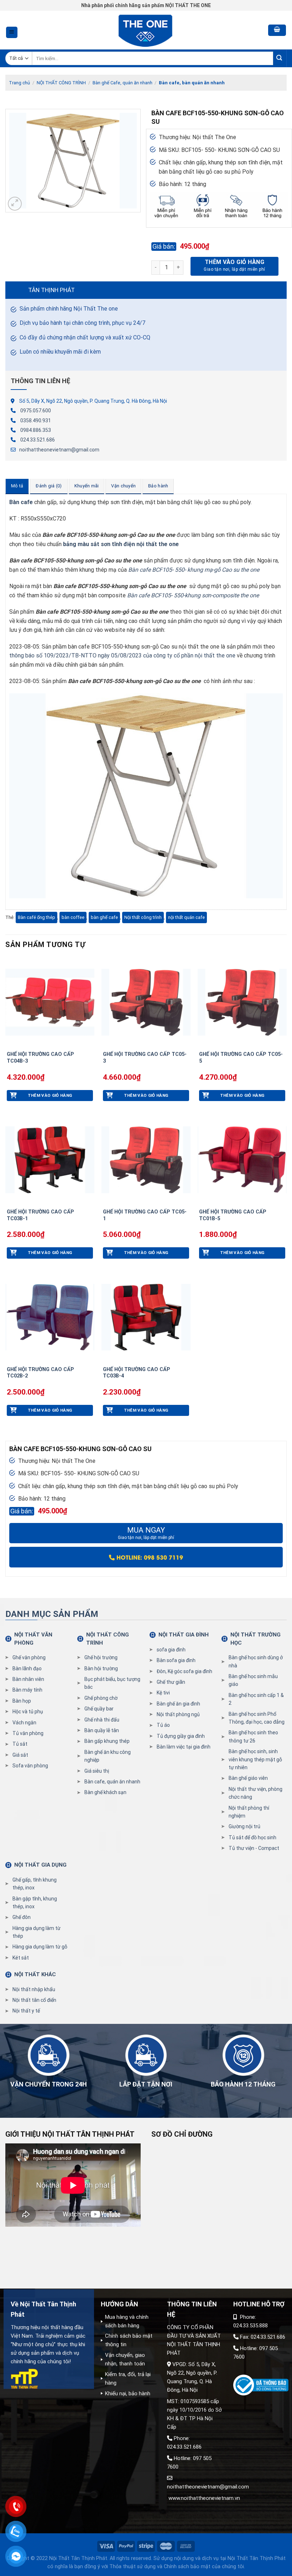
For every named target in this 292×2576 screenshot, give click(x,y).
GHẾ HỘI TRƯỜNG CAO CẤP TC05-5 (241, 1058)
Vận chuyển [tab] (123, 486)
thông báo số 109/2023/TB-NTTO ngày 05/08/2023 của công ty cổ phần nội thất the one (122, 655)
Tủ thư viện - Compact (254, 1848)
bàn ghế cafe (104, 917)
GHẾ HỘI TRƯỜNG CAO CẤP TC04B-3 (40, 1058)
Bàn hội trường (101, 1668)
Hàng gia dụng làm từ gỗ (40, 1947)
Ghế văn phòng (29, 1657)
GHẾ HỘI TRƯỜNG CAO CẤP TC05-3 (145, 1058)
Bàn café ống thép (36, 917)
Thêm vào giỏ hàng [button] (50, 1095)
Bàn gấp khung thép (107, 1741)
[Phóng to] (15, 204)
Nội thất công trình (143, 917)
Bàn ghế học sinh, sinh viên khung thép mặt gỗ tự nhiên (255, 1759)
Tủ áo (163, 1725)
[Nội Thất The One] (146, 30)
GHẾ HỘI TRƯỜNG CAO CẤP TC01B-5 (233, 1215)
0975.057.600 (36, 411)
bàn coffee (73, 917)
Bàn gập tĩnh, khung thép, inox (35, 1903)
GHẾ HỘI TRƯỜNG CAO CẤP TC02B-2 (40, 1373)
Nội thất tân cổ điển (34, 2000)
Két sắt (21, 1958)
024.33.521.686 (38, 440)
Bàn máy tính (27, 1690)
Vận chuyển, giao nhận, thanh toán (125, 2359)
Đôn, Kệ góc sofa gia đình (184, 1671)
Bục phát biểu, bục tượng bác (112, 1683)
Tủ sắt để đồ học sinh (252, 1837)
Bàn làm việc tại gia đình (184, 1747)
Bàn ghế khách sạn (105, 1792)
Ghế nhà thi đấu (102, 1720)
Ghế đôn (22, 1917)
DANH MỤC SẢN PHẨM (52, 1614)
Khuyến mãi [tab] (87, 486)
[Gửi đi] (280, 59)
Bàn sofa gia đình (176, 1660)
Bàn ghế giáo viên (248, 1778)
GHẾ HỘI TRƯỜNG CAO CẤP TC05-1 (145, 1215)
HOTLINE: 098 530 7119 (149, 1557)
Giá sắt (20, 1755)
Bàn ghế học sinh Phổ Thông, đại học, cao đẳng (257, 1718)
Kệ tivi (163, 1693)
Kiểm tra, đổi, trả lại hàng (128, 2379)
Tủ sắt (20, 1744)
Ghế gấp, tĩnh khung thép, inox (35, 1884)
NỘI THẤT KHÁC (35, 1974)
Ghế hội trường (101, 1657)
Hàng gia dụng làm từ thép (36, 1932)
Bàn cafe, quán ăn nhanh (112, 1782)
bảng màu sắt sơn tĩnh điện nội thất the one (122, 544)
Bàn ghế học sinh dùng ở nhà (256, 1661)
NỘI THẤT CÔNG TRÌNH (61, 83)
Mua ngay (146, 1533)
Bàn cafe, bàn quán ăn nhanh (192, 83)
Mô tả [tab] (17, 486)
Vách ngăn (24, 1723)
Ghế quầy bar (99, 1709)
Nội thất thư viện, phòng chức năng (255, 1793)
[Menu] (12, 33)
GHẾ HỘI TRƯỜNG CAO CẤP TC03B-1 (40, 1215)
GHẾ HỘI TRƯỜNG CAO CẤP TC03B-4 (137, 1373)
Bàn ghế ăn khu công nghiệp (108, 1756)
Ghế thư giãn (171, 1682)
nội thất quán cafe (186, 917)
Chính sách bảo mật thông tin (129, 2340)
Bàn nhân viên (28, 1679)
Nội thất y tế (26, 2011)
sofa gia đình (171, 1650)
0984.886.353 (36, 430)
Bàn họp (22, 1701)
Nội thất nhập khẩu (34, 1989)
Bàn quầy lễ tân (102, 1730)
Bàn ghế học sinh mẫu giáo (253, 1680)
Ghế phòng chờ (101, 1698)
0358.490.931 (36, 420)
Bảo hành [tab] (158, 486)
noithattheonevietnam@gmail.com (59, 450)
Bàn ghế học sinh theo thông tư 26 (253, 1736)
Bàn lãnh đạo (27, 1668)
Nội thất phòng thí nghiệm (249, 1812)
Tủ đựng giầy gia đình (181, 1736)
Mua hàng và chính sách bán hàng (127, 2321)
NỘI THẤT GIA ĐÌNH (184, 1635)
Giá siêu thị (97, 1771)
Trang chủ (19, 83)
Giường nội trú (244, 1826)
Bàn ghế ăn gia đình (178, 1704)
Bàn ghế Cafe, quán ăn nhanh (122, 83)
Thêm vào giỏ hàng (234, 262)
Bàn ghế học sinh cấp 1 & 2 (256, 1699)
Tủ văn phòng (28, 1733)
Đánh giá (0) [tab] (49, 486)
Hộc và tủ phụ (28, 1712)
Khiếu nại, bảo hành (128, 2393)
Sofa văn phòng (30, 1766)
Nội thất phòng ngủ (178, 1714)
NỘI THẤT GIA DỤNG (40, 1865)
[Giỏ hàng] (277, 30)
